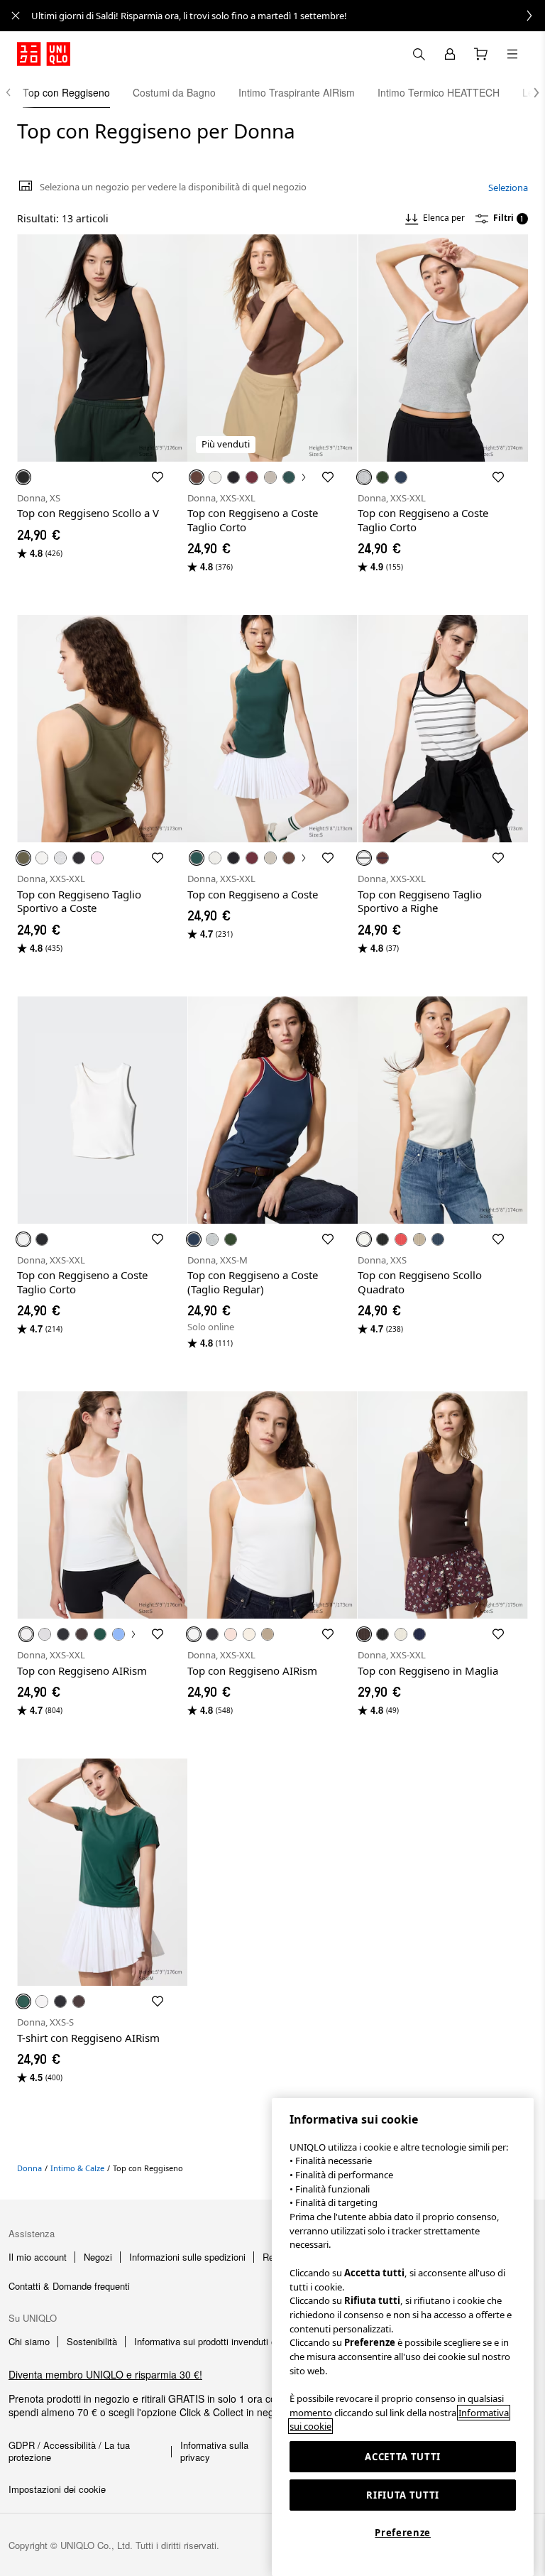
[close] (16, 16)
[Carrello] (481, 54)
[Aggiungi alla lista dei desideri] (158, 477)
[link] (288, 16)
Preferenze (403, 2533)
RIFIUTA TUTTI (403, 2495)
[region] (403, 2337)
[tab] (66, 92)
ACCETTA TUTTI (403, 2457)
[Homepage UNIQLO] (44, 54)
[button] (529, 92)
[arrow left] (16, 92)
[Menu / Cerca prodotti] (512, 54)
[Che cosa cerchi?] (419, 54)
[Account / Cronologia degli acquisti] (450, 54)
